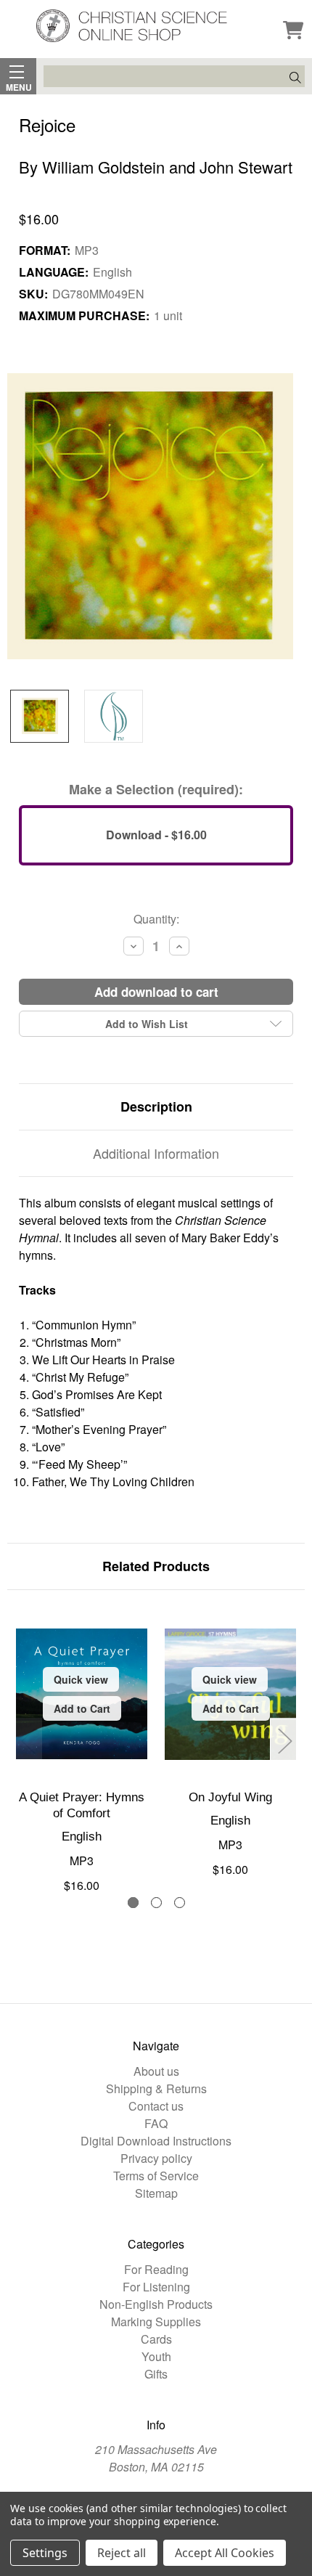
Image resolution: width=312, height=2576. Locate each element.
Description (156, 1106)
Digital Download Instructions (156, 2141)
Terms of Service (156, 2176)
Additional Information (156, 1153)
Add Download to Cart (156, 992)
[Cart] (293, 31)
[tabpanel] (82, 1751)
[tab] (133, 1903)
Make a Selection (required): (156, 789)
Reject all (122, 2553)
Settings (45, 2553)
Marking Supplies (156, 2322)
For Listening (156, 2287)
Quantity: (156, 919)
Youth (156, 2356)
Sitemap (156, 2193)
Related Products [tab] (156, 1566)
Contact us (156, 2106)
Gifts (156, 2374)
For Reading (156, 2269)
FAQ (156, 2123)
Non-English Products (156, 2304)
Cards (156, 2339)
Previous (28, 1740)
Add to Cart (82, 1708)
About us (156, 2071)
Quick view (81, 1679)
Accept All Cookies (225, 2553)
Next (284, 1740)
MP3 (82, 1860)
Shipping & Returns (156, 2088)
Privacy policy (156, 2158)
